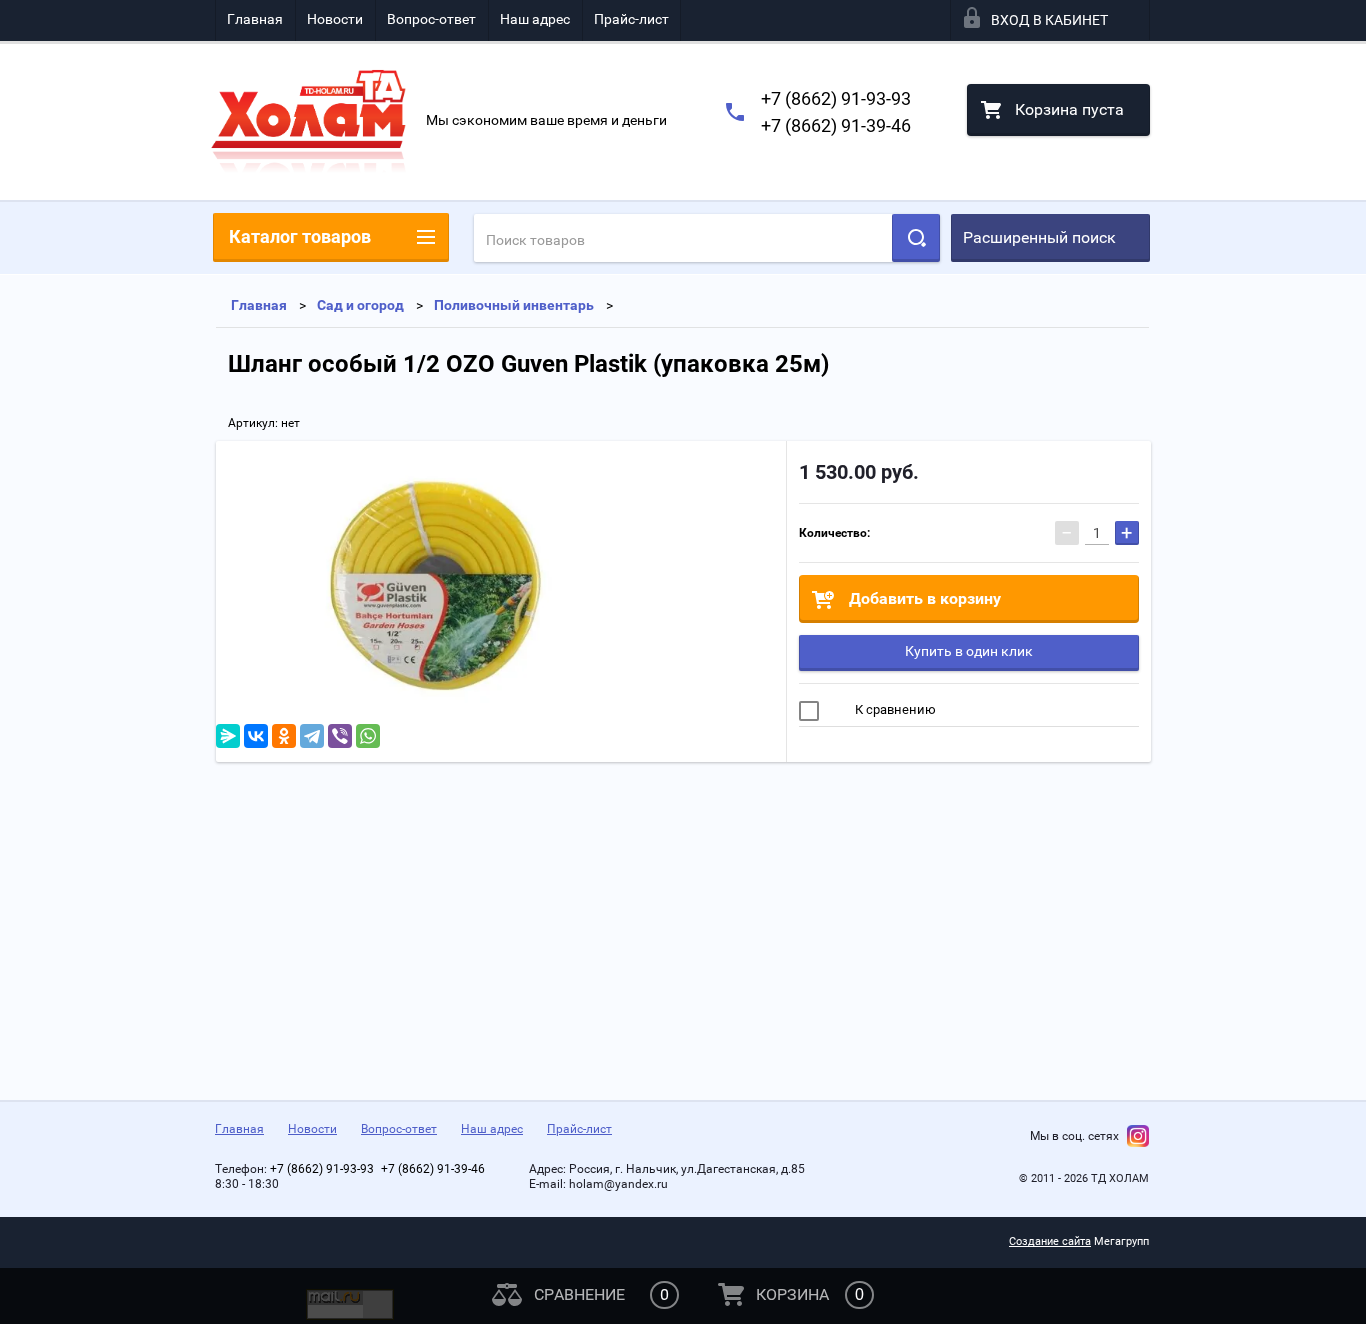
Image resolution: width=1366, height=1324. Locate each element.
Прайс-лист (631, 19)
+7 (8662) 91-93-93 (836, 98)
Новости (335, 19)
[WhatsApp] (368, 736)
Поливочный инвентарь (514, 305)
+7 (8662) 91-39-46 (836, 125)
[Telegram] (312, 736)
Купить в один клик (969, 651)
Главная (255, 19)
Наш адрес (535, 19)
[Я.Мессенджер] (228, 736)
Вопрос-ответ (431, 19)
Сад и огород (360, 305)
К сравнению (894, 709)
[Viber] (340, 736)
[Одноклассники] (284, 736)
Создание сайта (1050, 1241)
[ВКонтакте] (256, 736)
